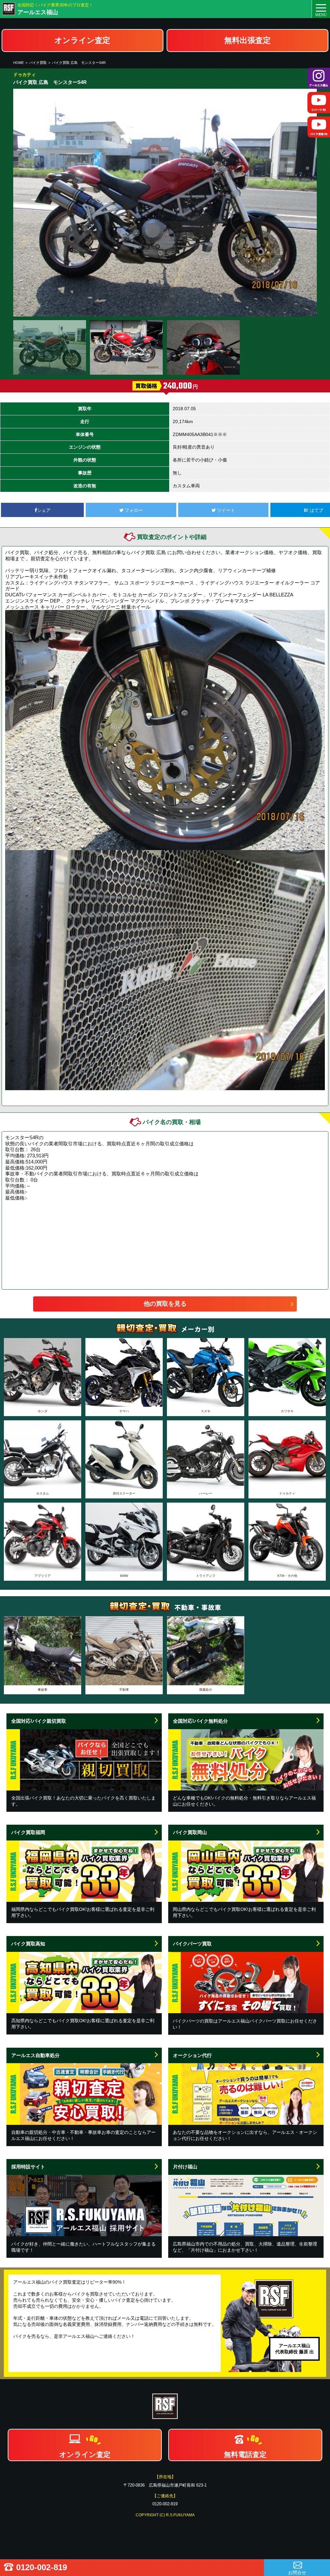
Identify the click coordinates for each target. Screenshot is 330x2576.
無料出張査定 (247, 40)
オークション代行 (192, 2055)
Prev (22, 203)
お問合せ (297, 2572)
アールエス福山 (38, 12)
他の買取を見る (165, 1304)
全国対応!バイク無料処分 (200, 1721)
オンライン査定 (82, 40)
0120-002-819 (42, 2567)
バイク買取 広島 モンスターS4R (79, 63)
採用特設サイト (28, 2167)
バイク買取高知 (28, 1944)
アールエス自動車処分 (35, 2055)
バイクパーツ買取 (192, 1944)
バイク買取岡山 (190, 1832)
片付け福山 (185, 2167)
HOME (19, 63)
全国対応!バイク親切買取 (39, 1721)
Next (308, 203)
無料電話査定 (245, 2454)
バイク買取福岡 (28, 1832)
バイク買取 (38, 63)
